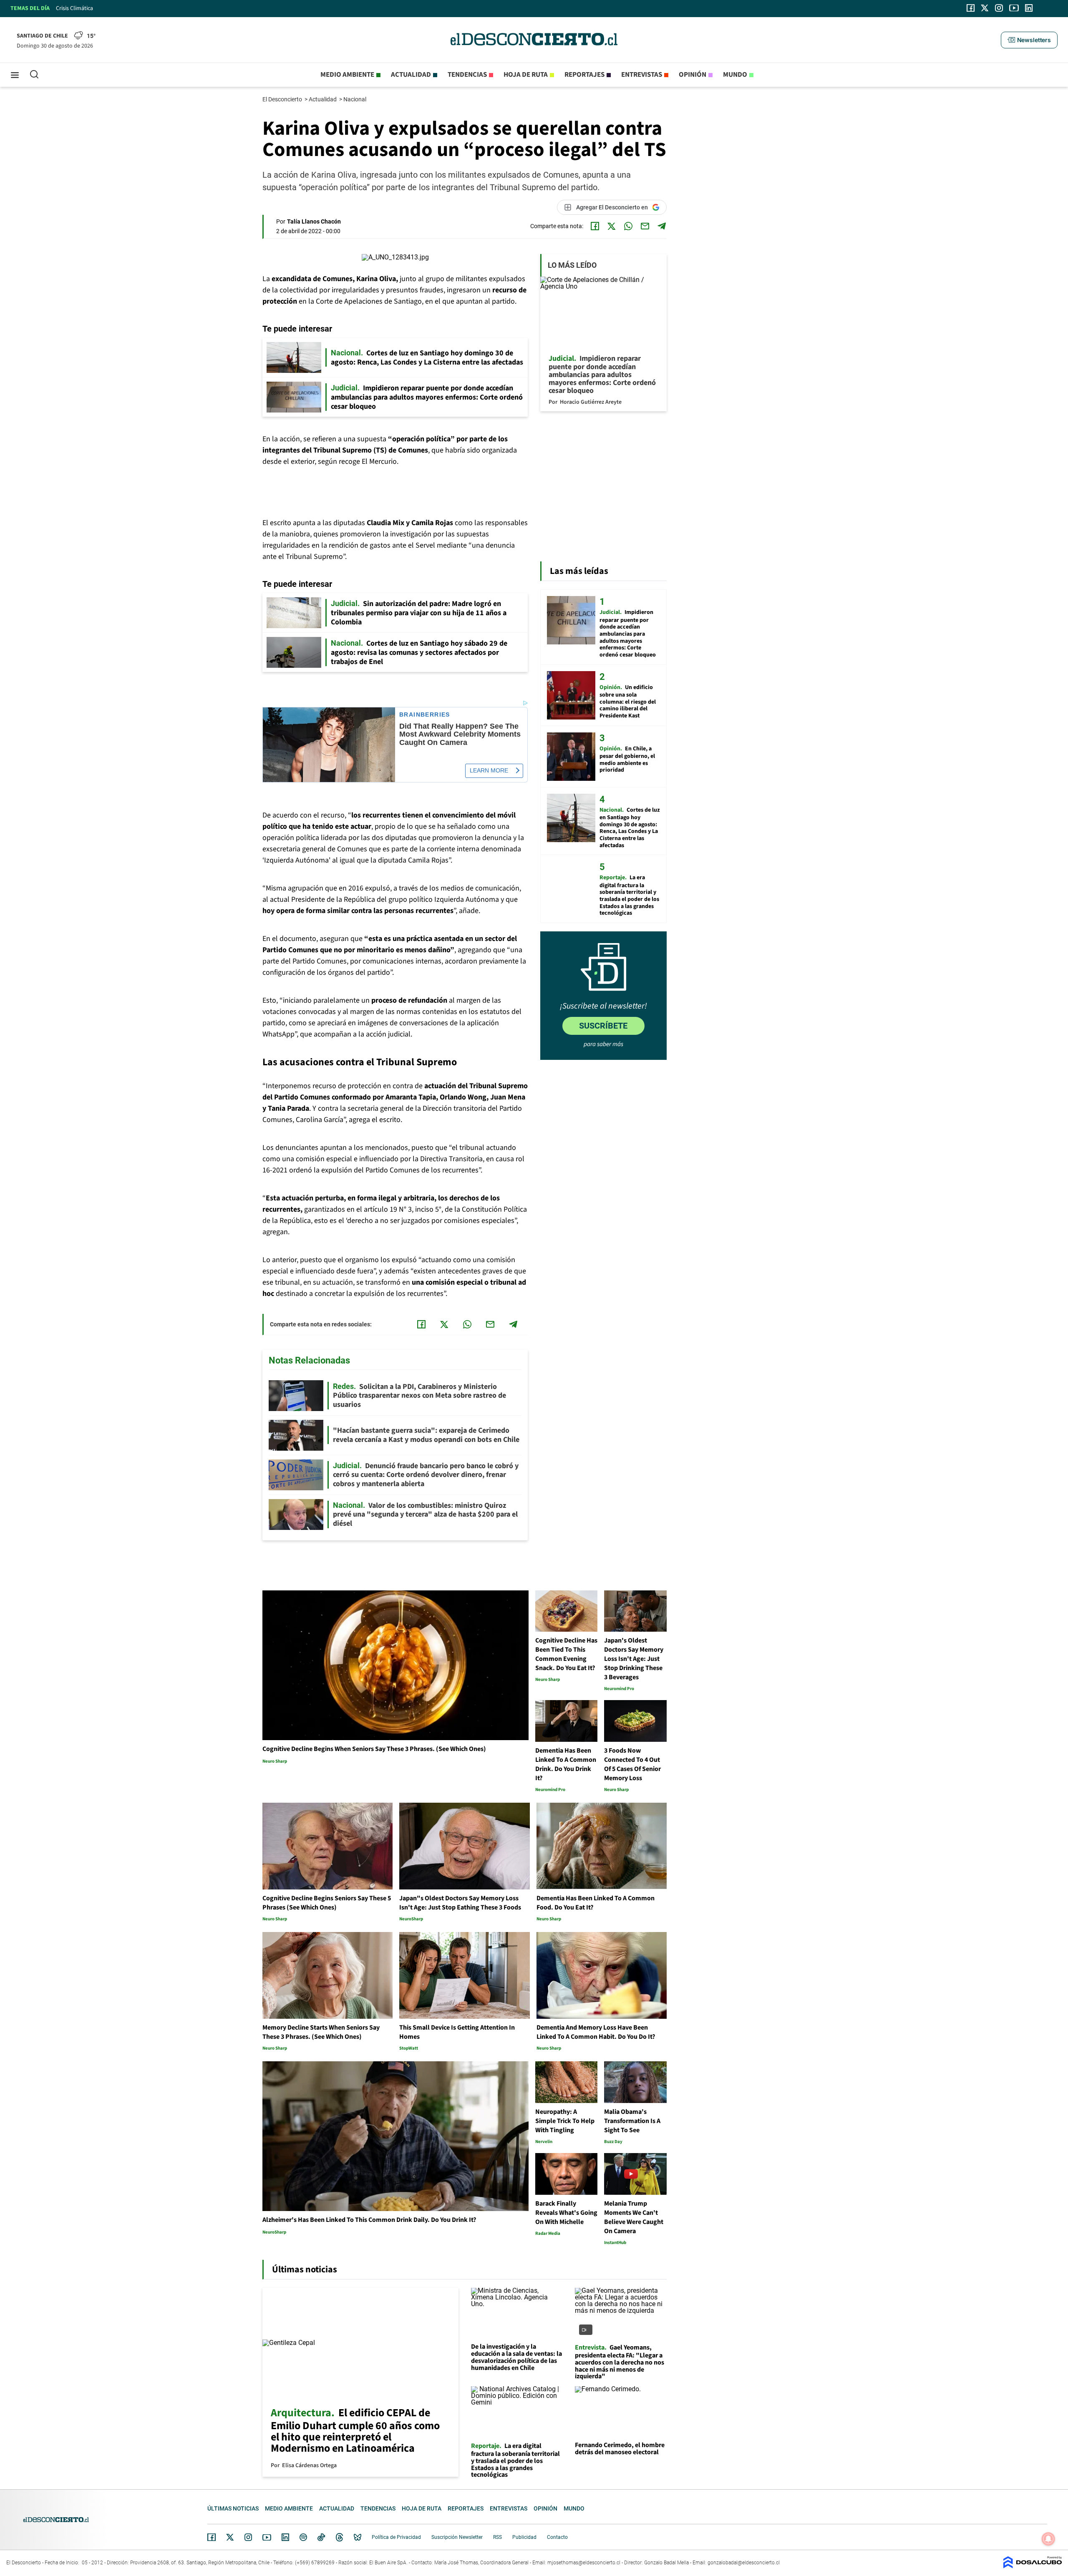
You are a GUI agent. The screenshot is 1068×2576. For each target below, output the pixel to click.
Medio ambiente (347, 75)
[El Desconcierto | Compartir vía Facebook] (595, 226)
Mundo (735, 75)
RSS (497, 2537)
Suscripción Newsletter (457, 2537)
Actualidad (411, 75)
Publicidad (524, 2537)
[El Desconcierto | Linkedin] (1029, 8)
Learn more (489, 770)
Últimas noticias (233, 2508)
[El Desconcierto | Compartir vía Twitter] (612, 226)
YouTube (267, 2537)
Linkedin (285, 2537)
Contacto (557, 2537)
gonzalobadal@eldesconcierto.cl (744, 2563)
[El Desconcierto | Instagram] (999, 8)
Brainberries (425, 715)
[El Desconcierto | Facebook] (971, 8)
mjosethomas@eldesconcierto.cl (584, 2563)
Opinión (693, 75)
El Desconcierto (283, 99)
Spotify (303, 2537)
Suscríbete (603, 1026)
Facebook (212, 2537)
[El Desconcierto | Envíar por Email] (645, 226)
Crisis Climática (74, 8)
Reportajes (584, 75)
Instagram (248, 2537)
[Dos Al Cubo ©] (1033, 2566)
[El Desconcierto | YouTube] (1014, 8)
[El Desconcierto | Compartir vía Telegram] (662, 226)
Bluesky (358, 2537)
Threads (340, 2537)
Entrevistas (642, 75)
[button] (1029, 40)
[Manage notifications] (1048, 2539)
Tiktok (321, 2537)
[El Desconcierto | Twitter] (985, 8)
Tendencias (467, 75)
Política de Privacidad (396, 2537)
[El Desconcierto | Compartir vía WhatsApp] (628, 226)
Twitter (230, 2537)
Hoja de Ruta (526, 75)
